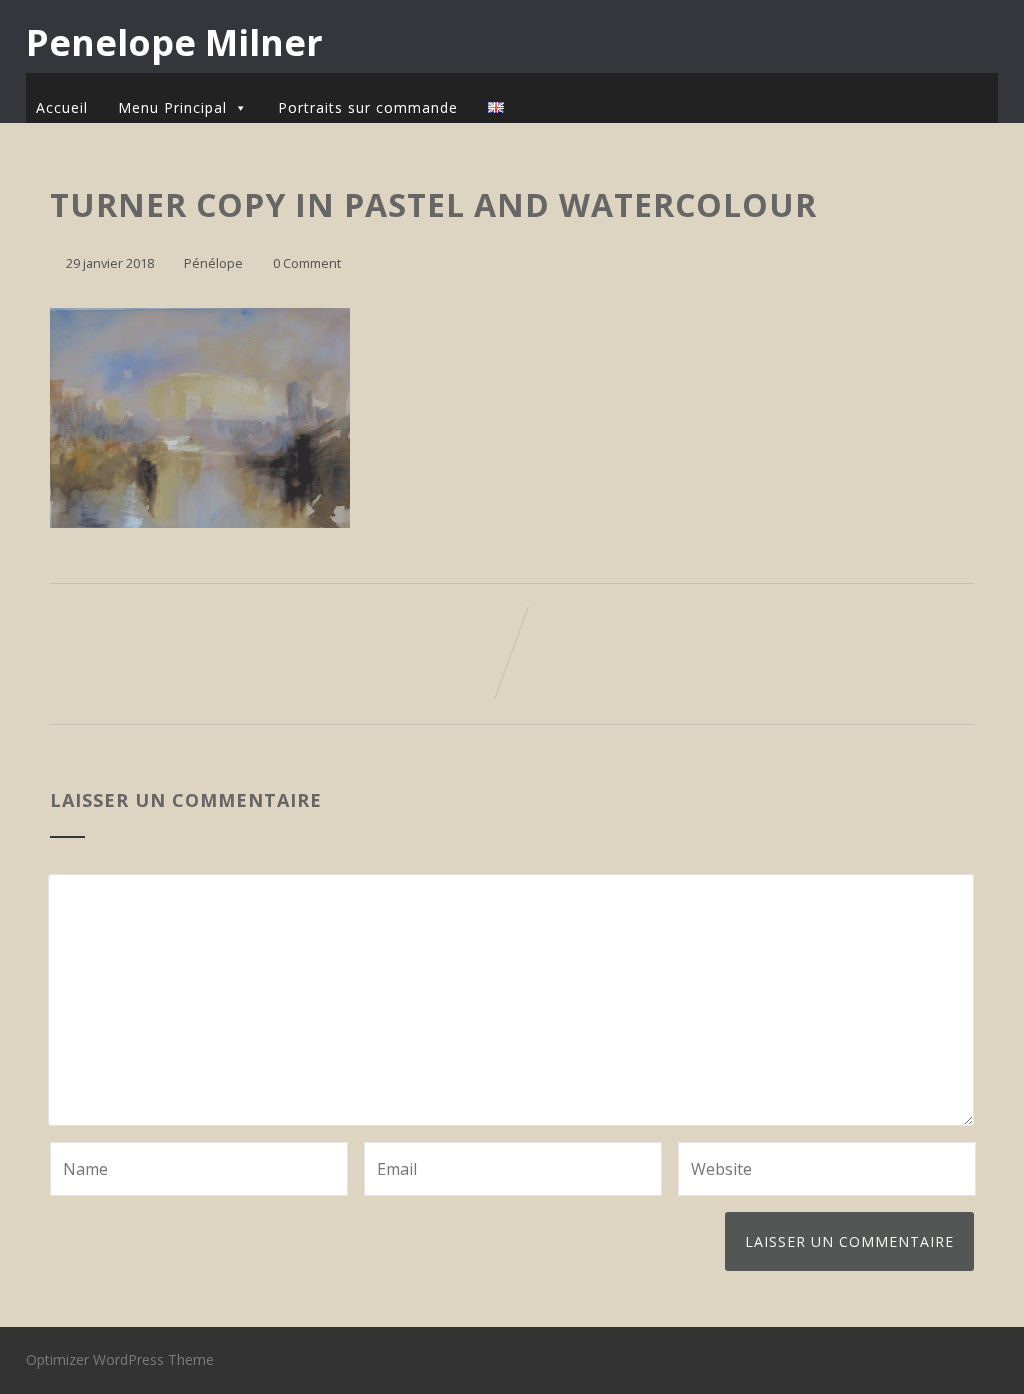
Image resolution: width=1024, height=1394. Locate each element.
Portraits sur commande (368, 107)
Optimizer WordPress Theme (120, 1359)
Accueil (62, 107)
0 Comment (307, 263)
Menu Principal (172, 107)
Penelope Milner (174, 42)
